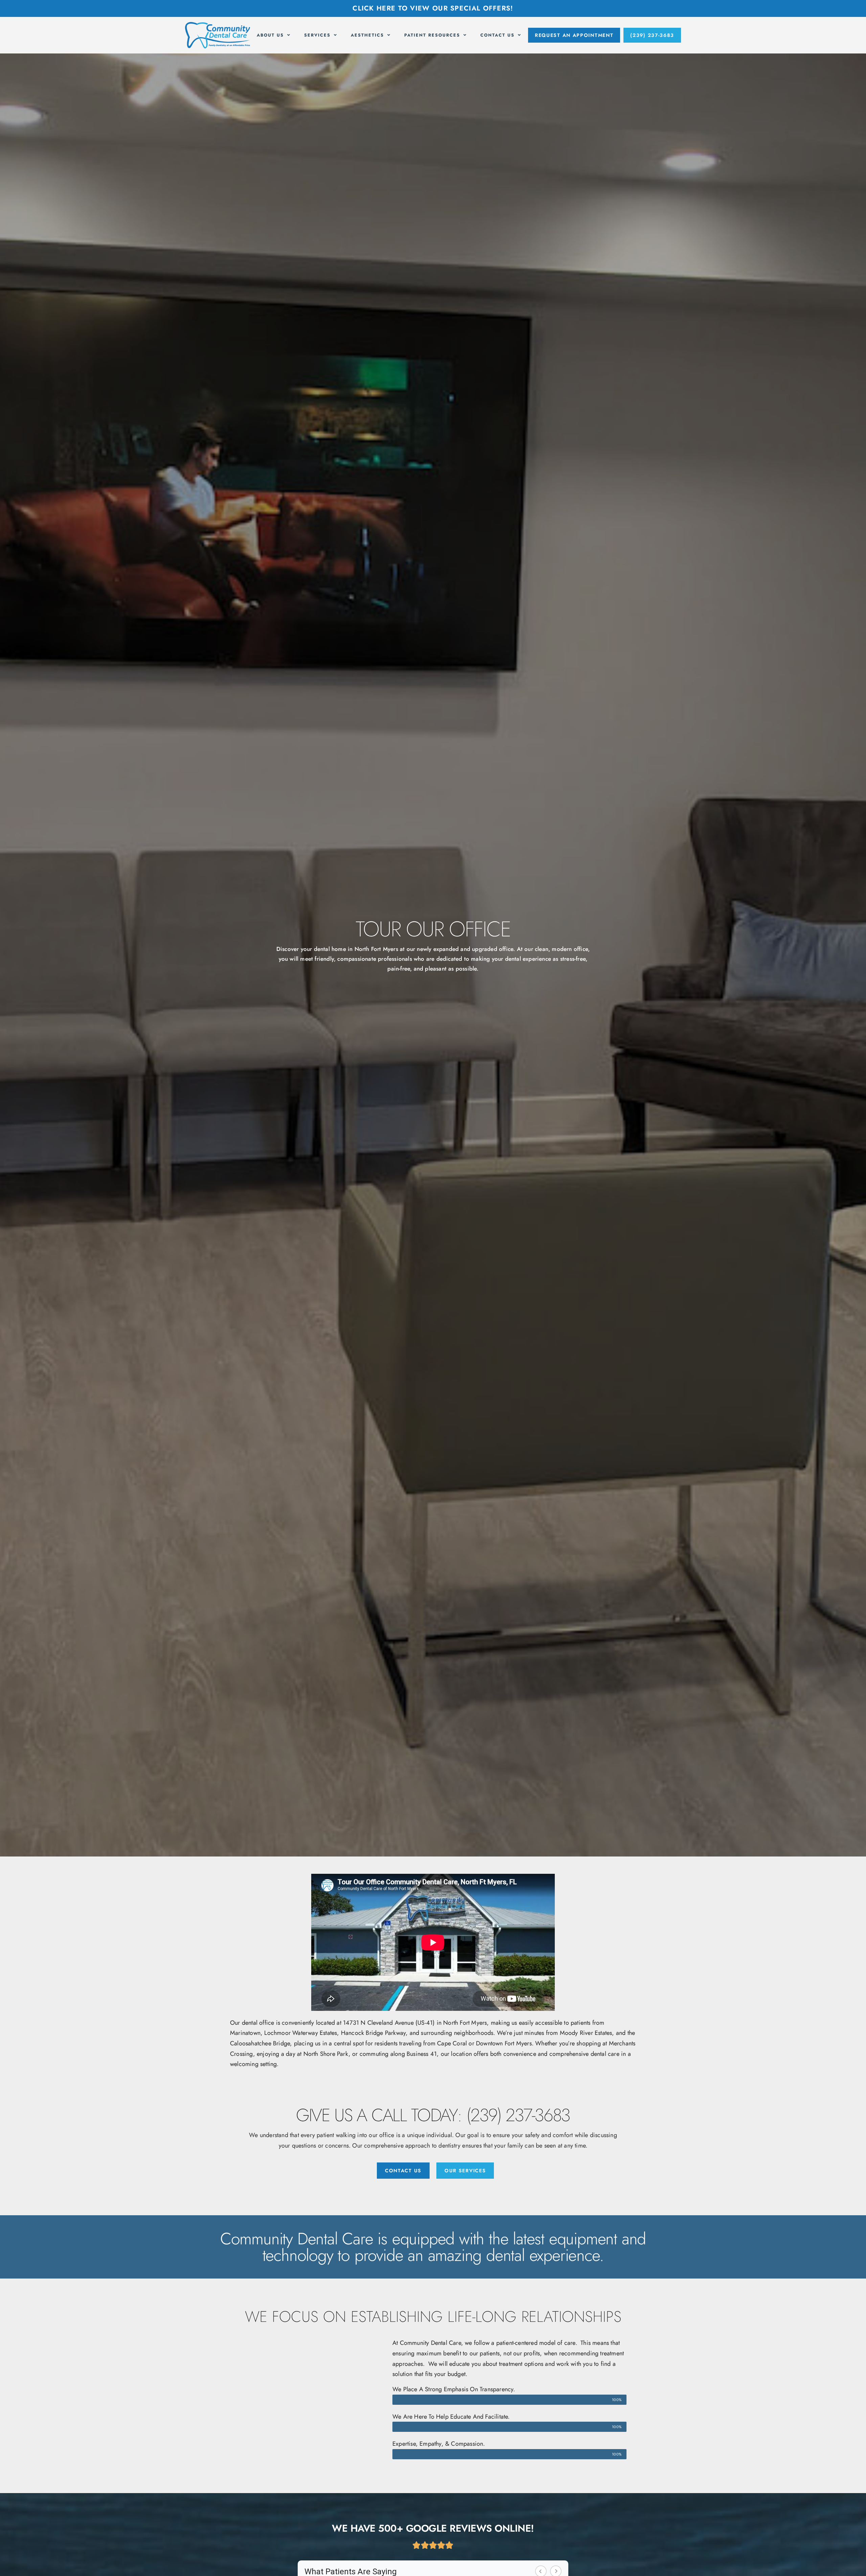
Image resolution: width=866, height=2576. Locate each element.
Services (317, 35)
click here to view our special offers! (433, 8)
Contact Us (497, 35)
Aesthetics (367, 35)
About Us (270, 35)
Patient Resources (432, 35)
